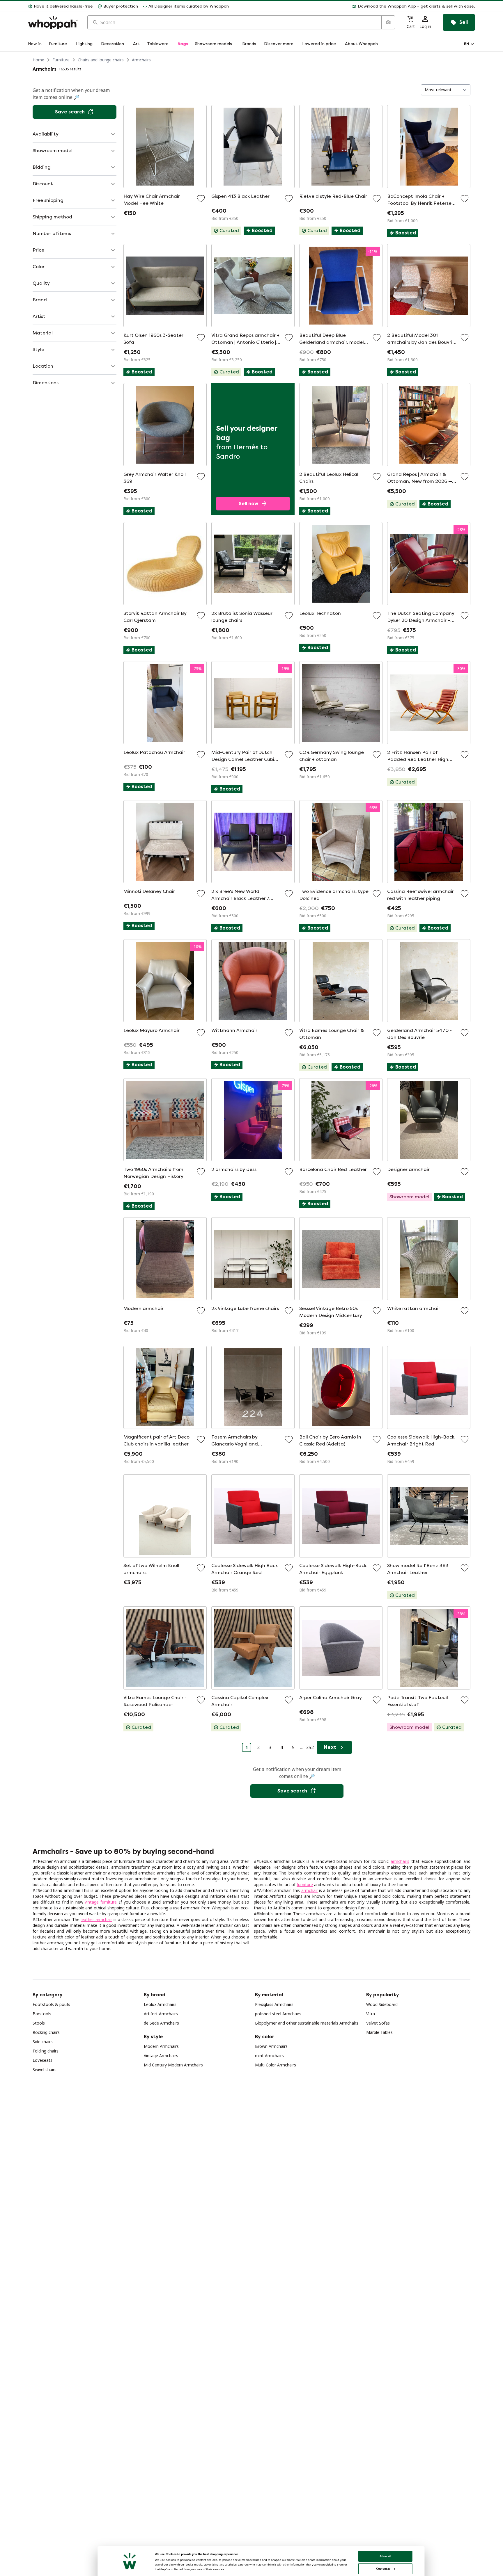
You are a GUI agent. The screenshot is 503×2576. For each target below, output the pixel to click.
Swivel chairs (45, 2069)
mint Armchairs (269, 2056)
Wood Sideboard (382, 2004)
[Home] (53, 23)
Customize (383, 2569)
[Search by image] (388, 22)
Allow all (385, 2556)
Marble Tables (379, 2032)
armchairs (400, 1861)
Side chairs (43, 2042)
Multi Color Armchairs (276, 2065)
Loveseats (42, 2060)
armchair (310, 1890)
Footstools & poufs (51, 2004)
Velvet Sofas (378, 2023)
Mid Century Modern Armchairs (173, 2065)
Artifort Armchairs (161, 2014)
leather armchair (96, 1919)
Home (38, 60)
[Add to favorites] (201, 199)
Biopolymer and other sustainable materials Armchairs (307, 2023)
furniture (305, 1885)
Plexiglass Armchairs (274, 2004)
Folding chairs (46, 2051)
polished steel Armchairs (278, 2014)
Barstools (42, 2014)
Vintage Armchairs (161, 2056)
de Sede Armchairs (161, 2023)
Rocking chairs (46, 2032)
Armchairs (141, 60)
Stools (39, 2023)
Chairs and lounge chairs (101, 60)
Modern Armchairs (161, 2046)
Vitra (371, 2014)
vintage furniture (101, 1902)
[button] (354, 6)
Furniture (61, 60)
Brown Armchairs (271, 2046)
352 (310, 1747)
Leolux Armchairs (160, 2004)
